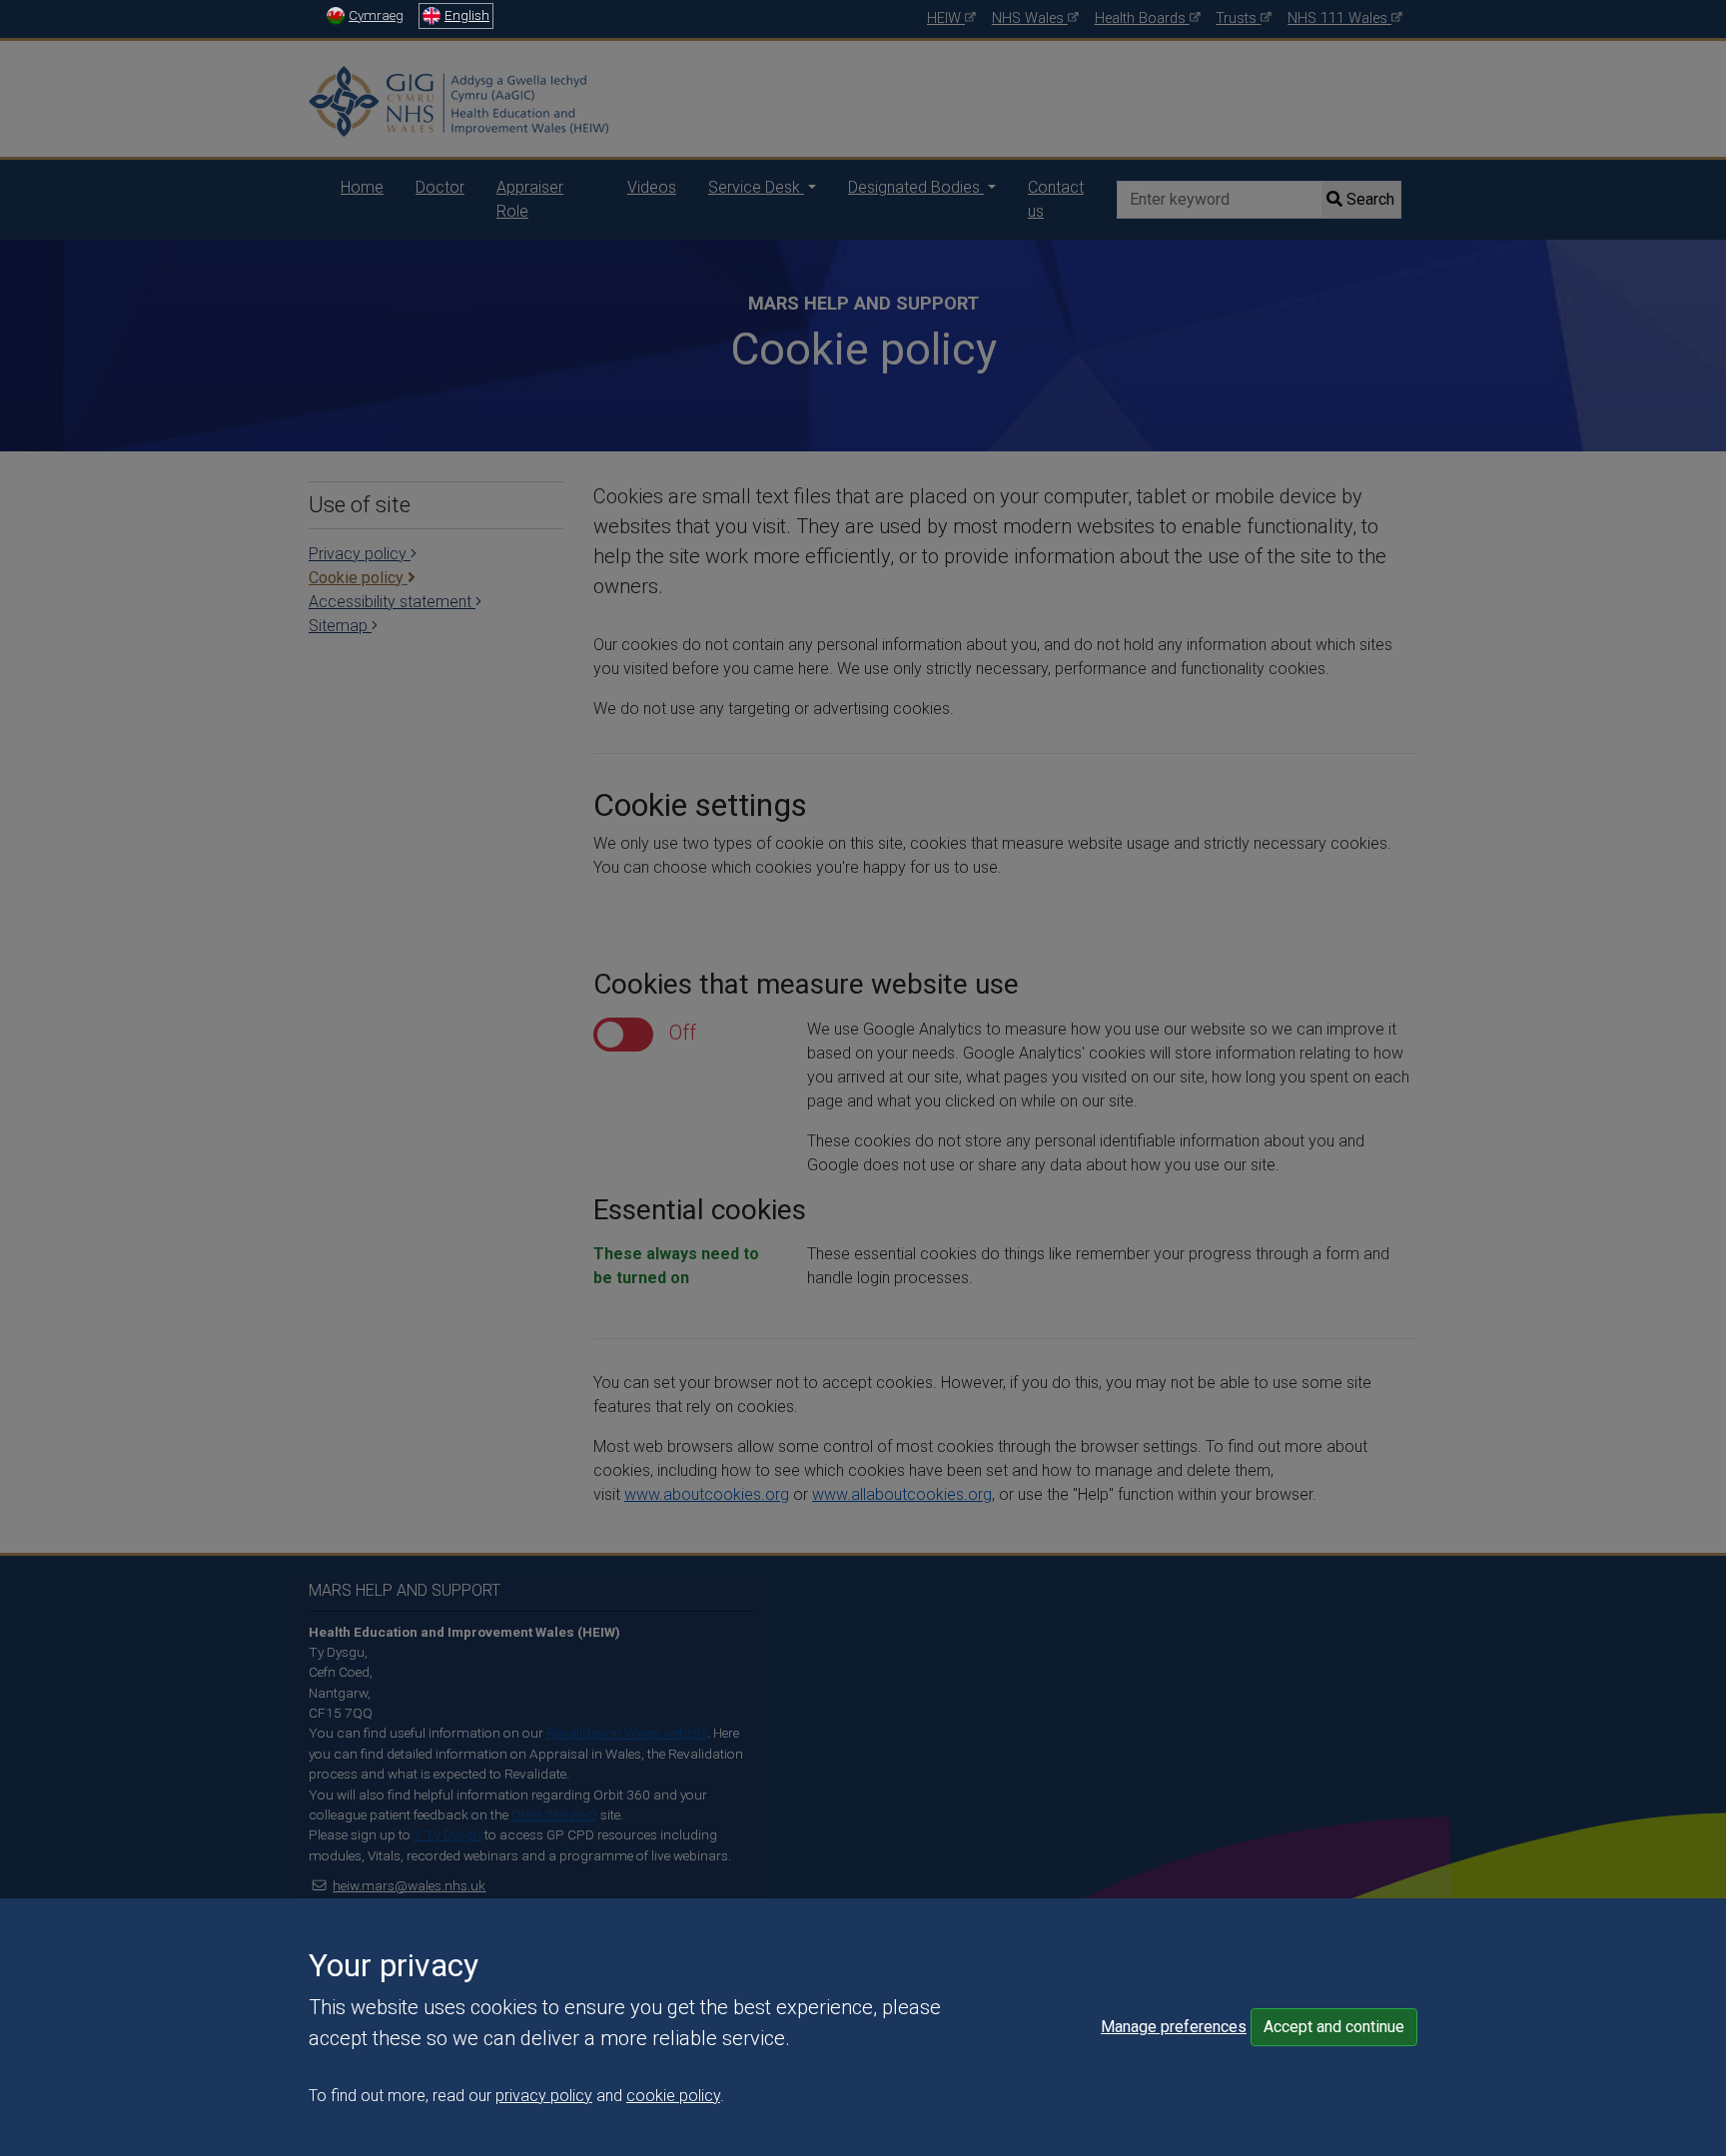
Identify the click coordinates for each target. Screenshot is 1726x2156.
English (467, 15)
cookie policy (673, 2096)
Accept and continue (1334, 2027)
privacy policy (544, 2096)
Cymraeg (376, 15)
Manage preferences (1174, 2027)
